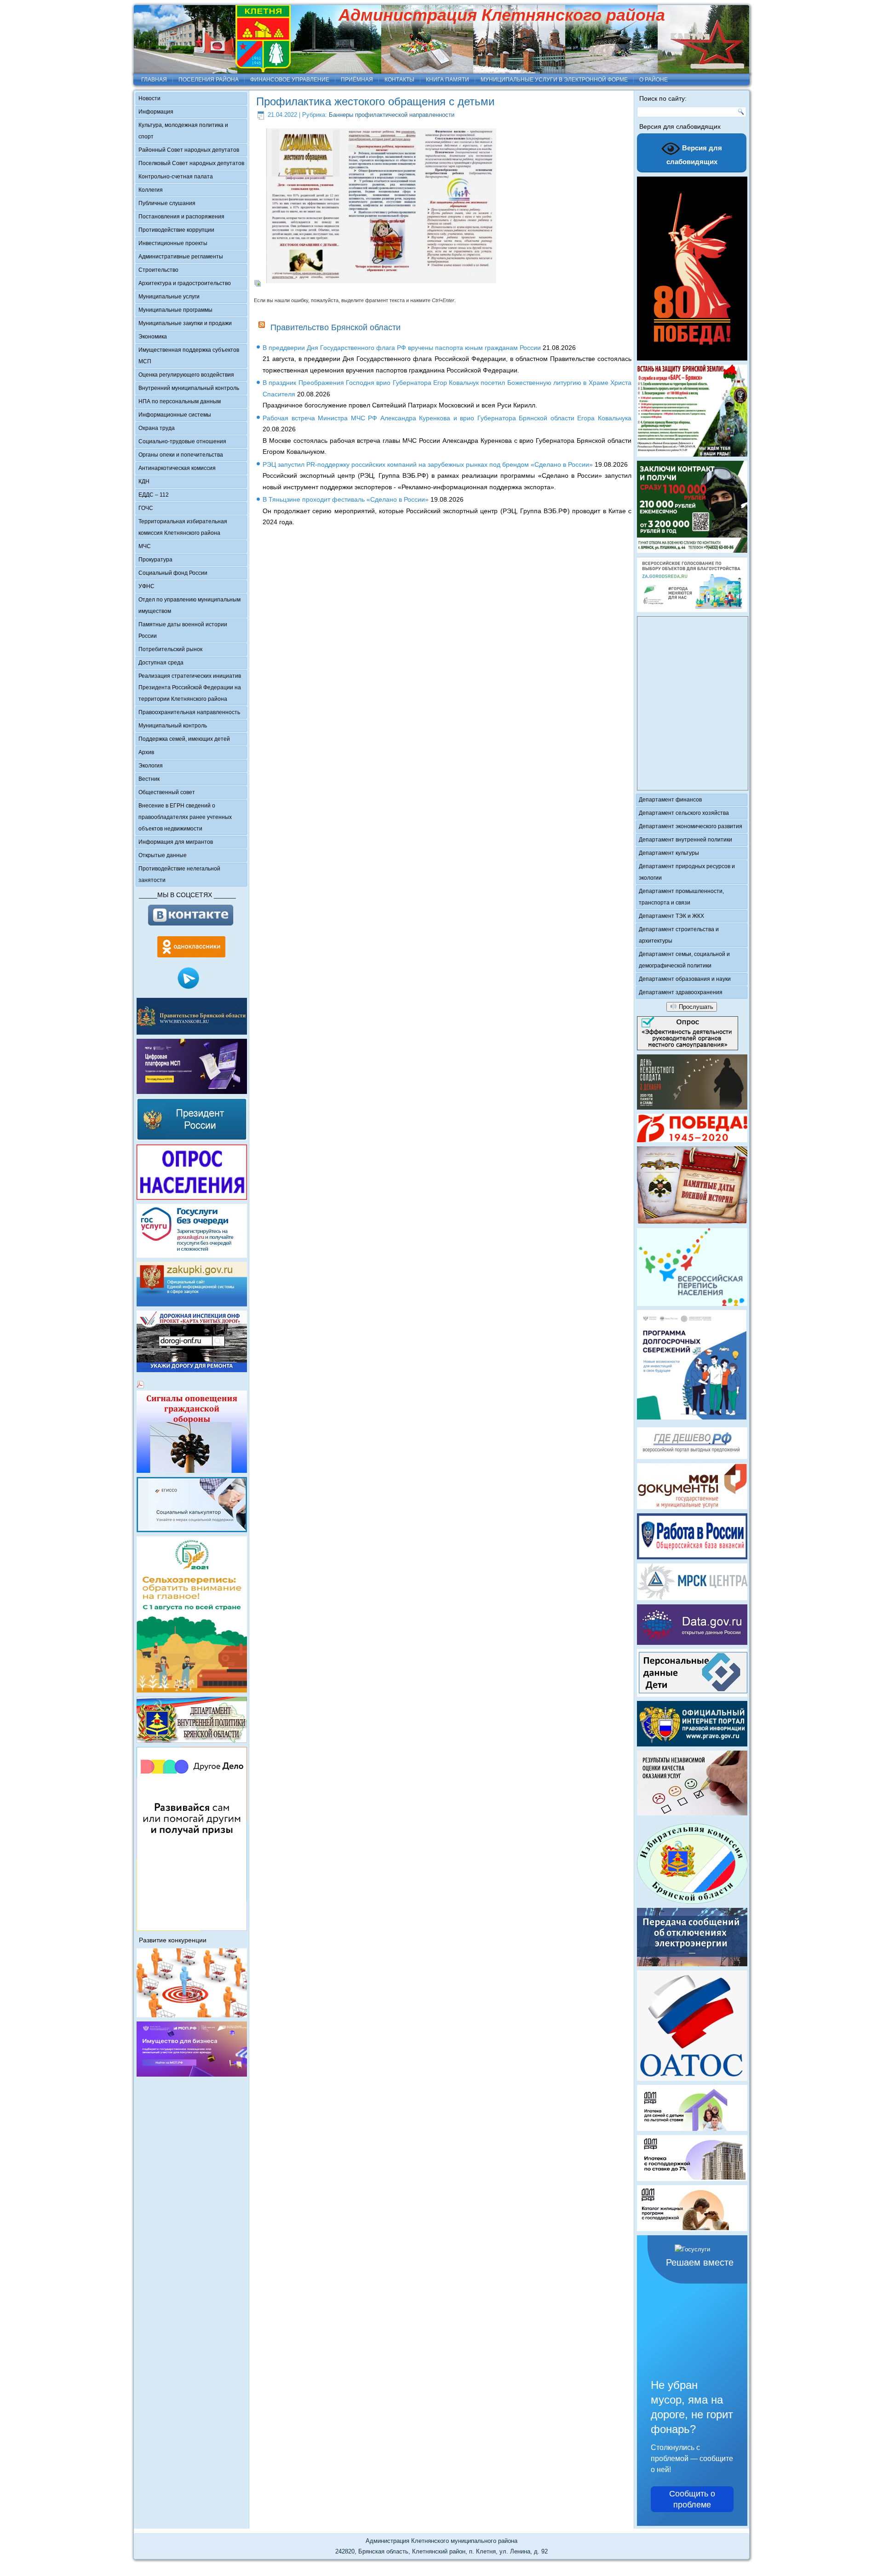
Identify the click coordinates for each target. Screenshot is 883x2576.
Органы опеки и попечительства (181, 455)
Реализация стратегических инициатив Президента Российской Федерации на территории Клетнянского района (190, 687)
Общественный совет (167, 792)
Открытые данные (163, 855)
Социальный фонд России (173, 573)
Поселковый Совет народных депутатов (191, 163)
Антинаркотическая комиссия (177, 468)
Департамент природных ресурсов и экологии (687, 872)
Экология (151, 766)
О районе (654, 80)
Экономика (153, 337)
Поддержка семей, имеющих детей (184, 739)
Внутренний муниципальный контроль (189, 388)
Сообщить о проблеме (692, 2499)
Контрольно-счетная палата (176, 177)
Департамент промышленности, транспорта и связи (681, 897)
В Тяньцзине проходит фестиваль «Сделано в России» (346, 499)
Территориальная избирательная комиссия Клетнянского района (183, 527)
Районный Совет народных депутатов (189, 150)
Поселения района (209, 80)
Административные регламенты (181, 257)
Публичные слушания (167, 203)
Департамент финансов (670, 800)
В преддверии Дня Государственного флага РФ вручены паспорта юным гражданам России (402, 348)
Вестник (149, 779)
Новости (149, 98)
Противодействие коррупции (176, 230)
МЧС (145, 546)
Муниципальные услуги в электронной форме (554, 80)
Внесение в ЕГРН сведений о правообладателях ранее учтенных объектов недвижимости (185, 817)
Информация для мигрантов (176, 842)
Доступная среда (161, 663)
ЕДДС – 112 (154, 495)
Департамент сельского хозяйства (684, 813)
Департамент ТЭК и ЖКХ (671, 916)
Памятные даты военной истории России (183, 630)
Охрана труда (157, 428)
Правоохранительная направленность (189, 712)
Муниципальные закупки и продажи (185, 323)
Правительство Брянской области (335, 327)
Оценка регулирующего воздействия (186, 375)
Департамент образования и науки (685, 979)
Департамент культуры (669, 853)
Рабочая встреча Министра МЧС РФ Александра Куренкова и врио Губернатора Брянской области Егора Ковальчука (447, 418)
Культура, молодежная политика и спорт (183, 131)
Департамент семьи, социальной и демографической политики (684, 960)
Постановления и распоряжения (181, 217)
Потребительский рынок (170, 649)
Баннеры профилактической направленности (392, 115)
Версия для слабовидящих (694, 155)
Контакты (399, 80)
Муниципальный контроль (173, 726)
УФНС (146, 586)
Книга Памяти (447, 80)
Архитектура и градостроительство (185, 283)
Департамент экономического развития (691, 826)
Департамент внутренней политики (685, 840)
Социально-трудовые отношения (182, 441)
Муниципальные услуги (169, 297)
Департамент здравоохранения (681, 992)
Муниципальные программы (175, 310)
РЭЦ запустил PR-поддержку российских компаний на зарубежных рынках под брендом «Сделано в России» (428, 464)
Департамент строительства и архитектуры (679, 935)
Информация (156, 112)
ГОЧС (146, 508)
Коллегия (151, 190)
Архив (146, 752)
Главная (154, 80)
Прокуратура (155, 560)
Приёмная (357, 80)
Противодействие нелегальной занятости (179, 874)
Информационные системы (175, 415)
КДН (144, 481)
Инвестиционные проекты (173, 243)
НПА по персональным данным (180, 401)
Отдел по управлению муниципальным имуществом (189, 605)
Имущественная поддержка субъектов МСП (189, 356)
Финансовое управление (290, 80)
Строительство (158, 270)
